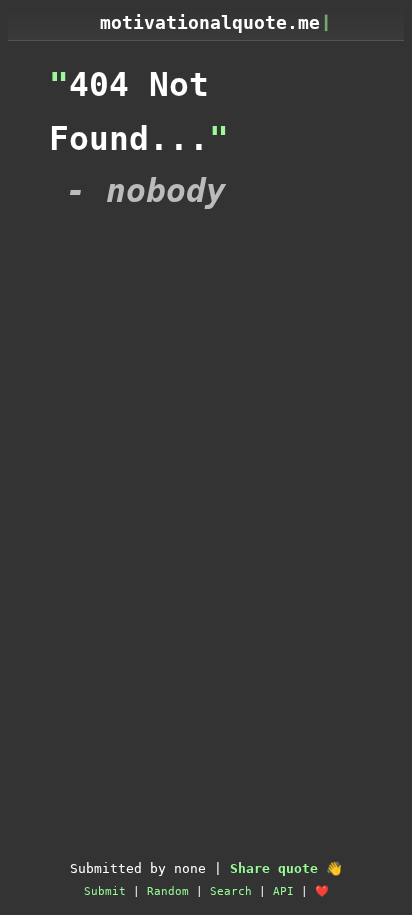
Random (168, 891)
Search (231, 891)
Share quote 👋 (286, 868)
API (283, 891)
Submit (105, 891)
